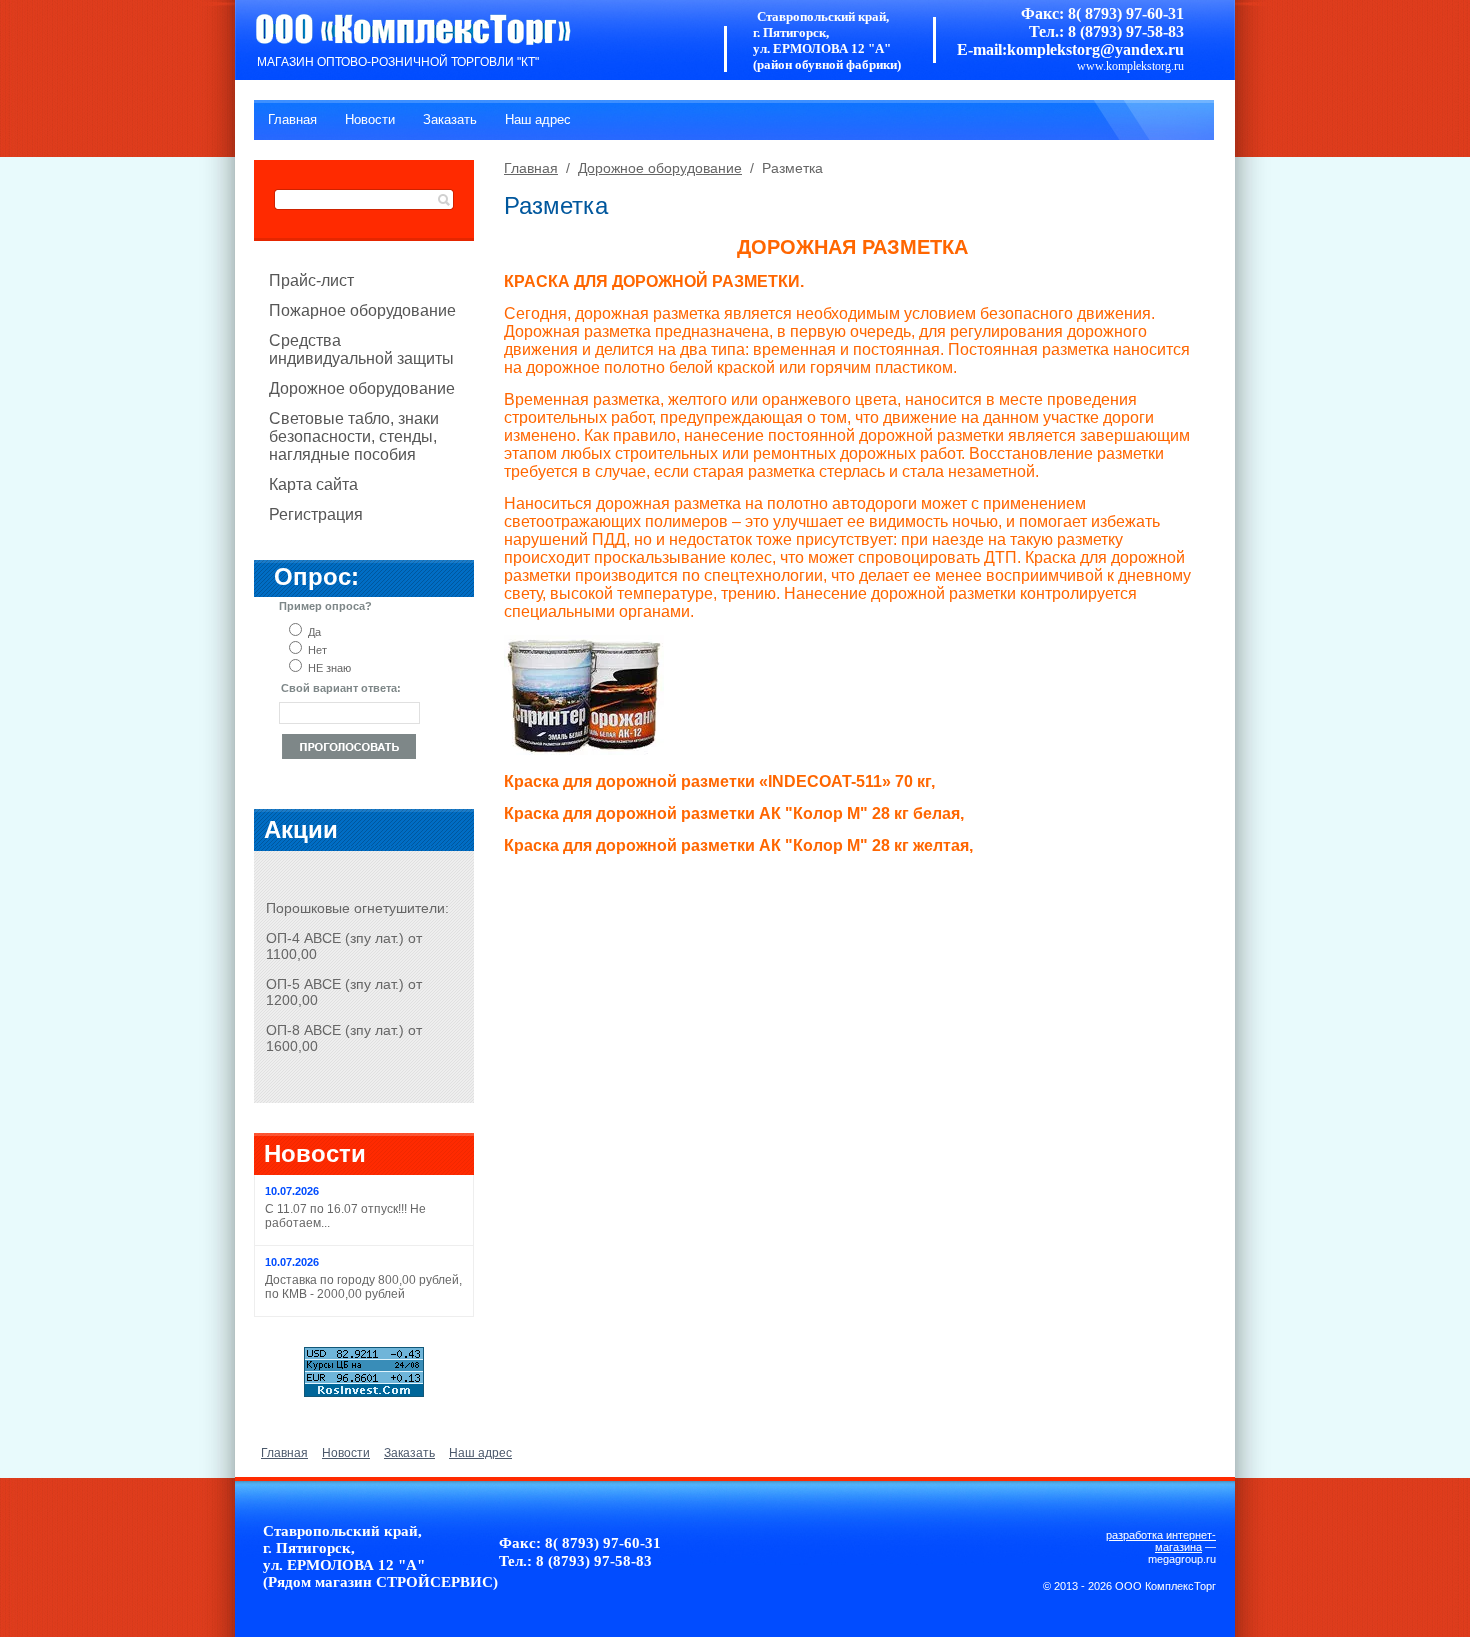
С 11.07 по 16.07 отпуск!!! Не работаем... (345, 1216)
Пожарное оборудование (362, 310)
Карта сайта (313, 484)
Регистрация (316, 514)
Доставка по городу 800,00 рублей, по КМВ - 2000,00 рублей (363, 1287)
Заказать (450, 119)
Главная (292, 119)
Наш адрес (538, 119)
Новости (370, 119)
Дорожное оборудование (362, 388)
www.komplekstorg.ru (1130, 66)
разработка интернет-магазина (1161, 1541)
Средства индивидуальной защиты (361, 349)
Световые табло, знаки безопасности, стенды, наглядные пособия (354, 436)
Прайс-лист (311, 280)
